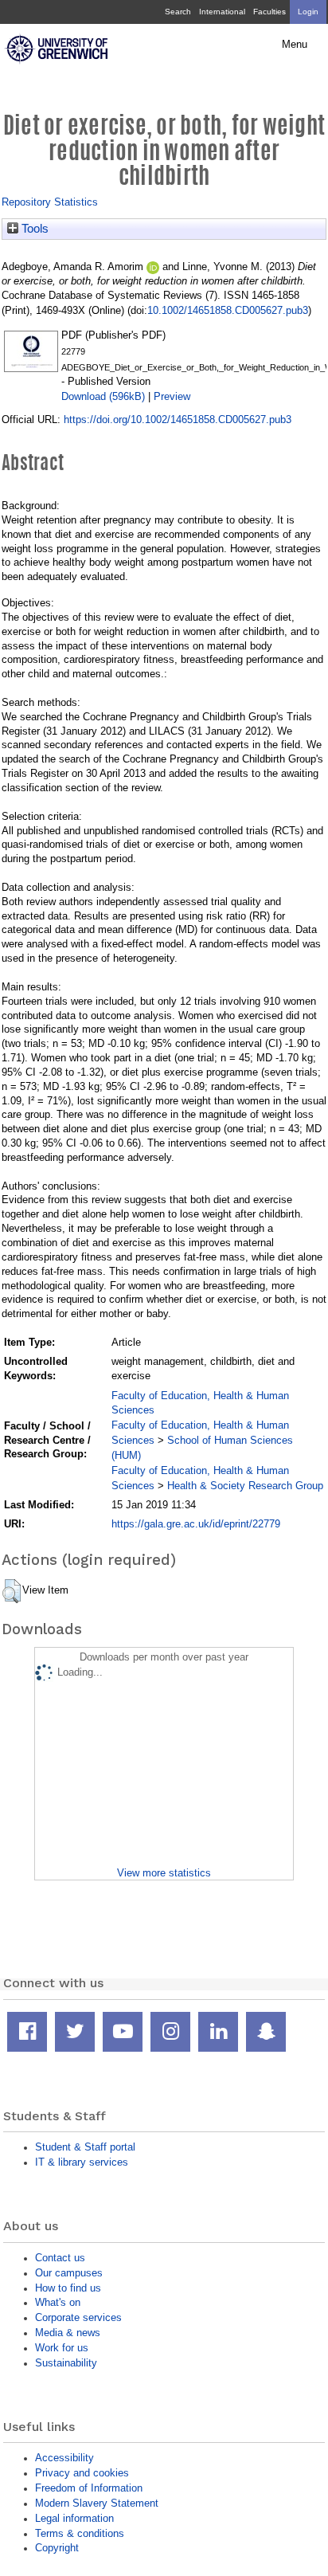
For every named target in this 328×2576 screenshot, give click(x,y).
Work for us (62, 2348)
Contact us (60, 2258)
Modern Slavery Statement (97, 2503)
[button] (12, 1591)
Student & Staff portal (85, 2147)
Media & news (68, 2333)
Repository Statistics (50, 202)
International (222, 12)
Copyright (57, 2548)
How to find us (68, 2288)
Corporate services (78, 2317)
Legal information (74, 2518)
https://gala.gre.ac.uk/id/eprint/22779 (196, 1524)
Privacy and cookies (82, 2473)
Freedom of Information (89, 2488)
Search (178, 12)
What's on (58, 2302)
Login (308, 12)
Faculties (269, 12)
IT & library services (82, 2162)
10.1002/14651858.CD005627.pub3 (228, 310)
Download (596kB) (103, 396)
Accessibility (64, 2458)
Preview (172, 396)
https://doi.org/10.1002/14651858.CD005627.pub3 (178, 420)
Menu (295, 45)
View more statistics (164, 1873)
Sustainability (66, 2363)
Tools (33, 229)
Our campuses (69, 2273)
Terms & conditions (80, 2533)
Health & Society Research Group (245, 1486)
